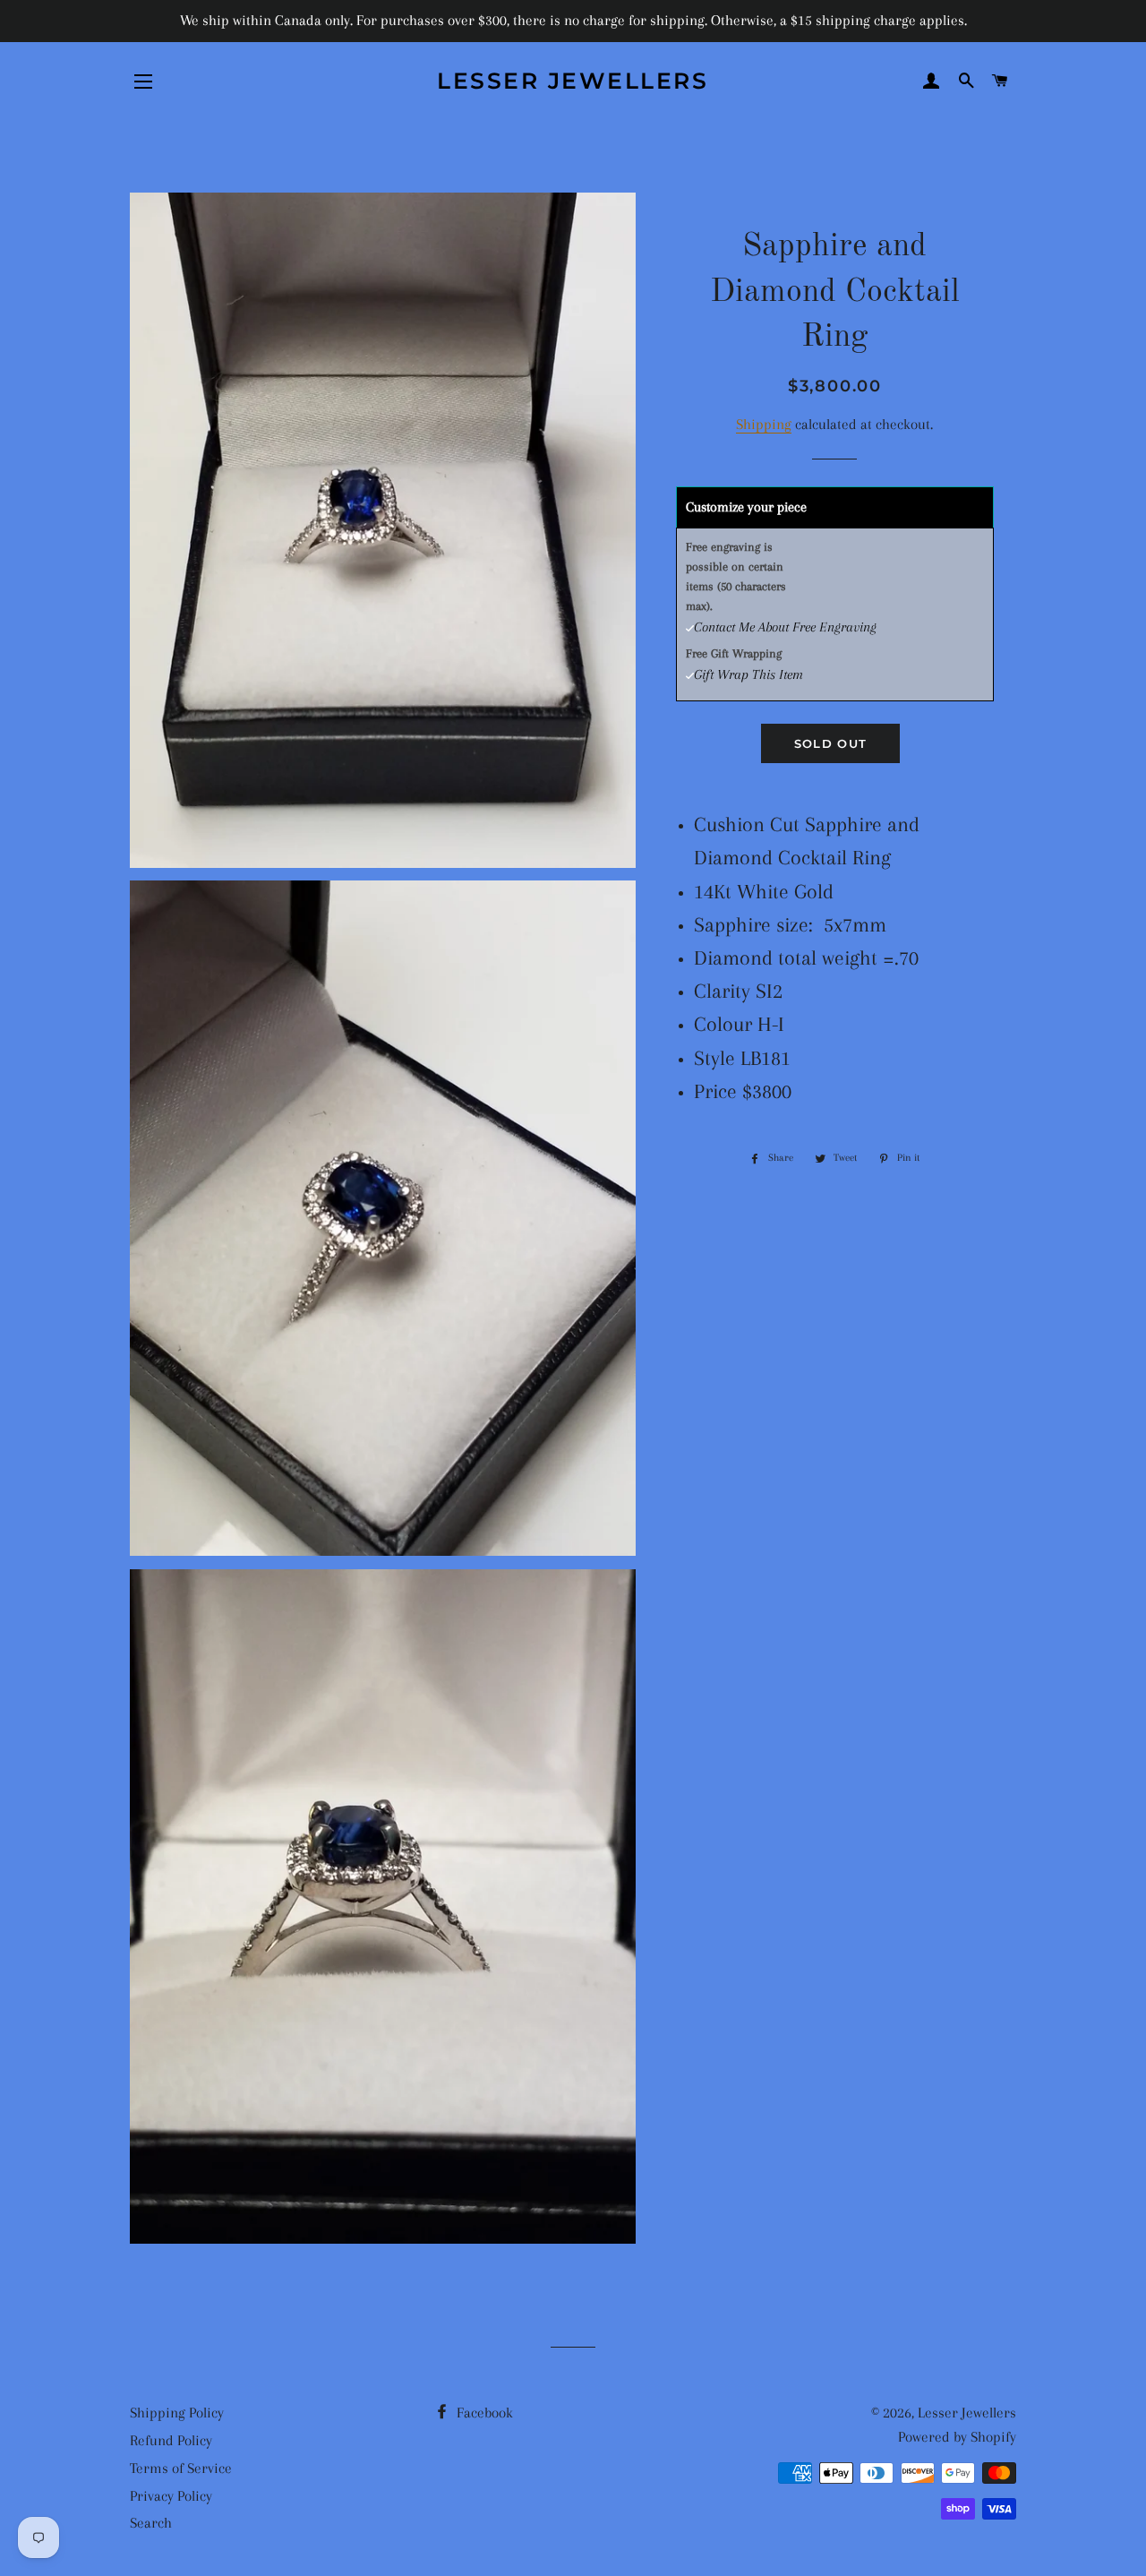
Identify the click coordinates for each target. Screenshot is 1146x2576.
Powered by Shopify (957, 2437)
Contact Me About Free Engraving (785, 627)
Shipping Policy (177, 2413)
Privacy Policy (171, 2496)
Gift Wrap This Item (748, 674)
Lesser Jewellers (573, 81)
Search (151, 2523)
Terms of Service (181, 2468)
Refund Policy (171, 2440)
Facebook (483, 2413)
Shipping (764, 424)
